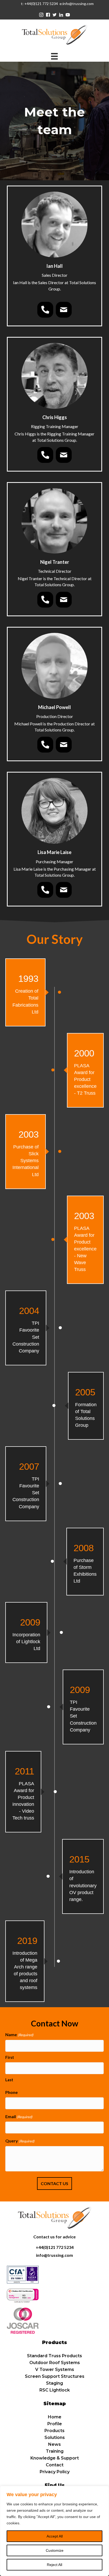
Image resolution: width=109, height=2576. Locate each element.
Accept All (55, 2536)
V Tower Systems (55, 2369)
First (10, 2057)
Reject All (54, 2565)
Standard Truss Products (54, 2356)
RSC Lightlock (55, 2390)
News (54, 2444)
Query (20, 2141)
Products (54, 2431)
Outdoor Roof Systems (55, 2363)
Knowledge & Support (55, 2458)
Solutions (55, 2437)
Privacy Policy (55, 2472)
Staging (54, 2383)
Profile (55, 2424)
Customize (55, 2550)
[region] (54, 2531)
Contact (55, 2465)
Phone (12, 2092)
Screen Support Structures (55, 2376)
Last (9, 2080)
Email (19, 2116)
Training (55, 2451)
